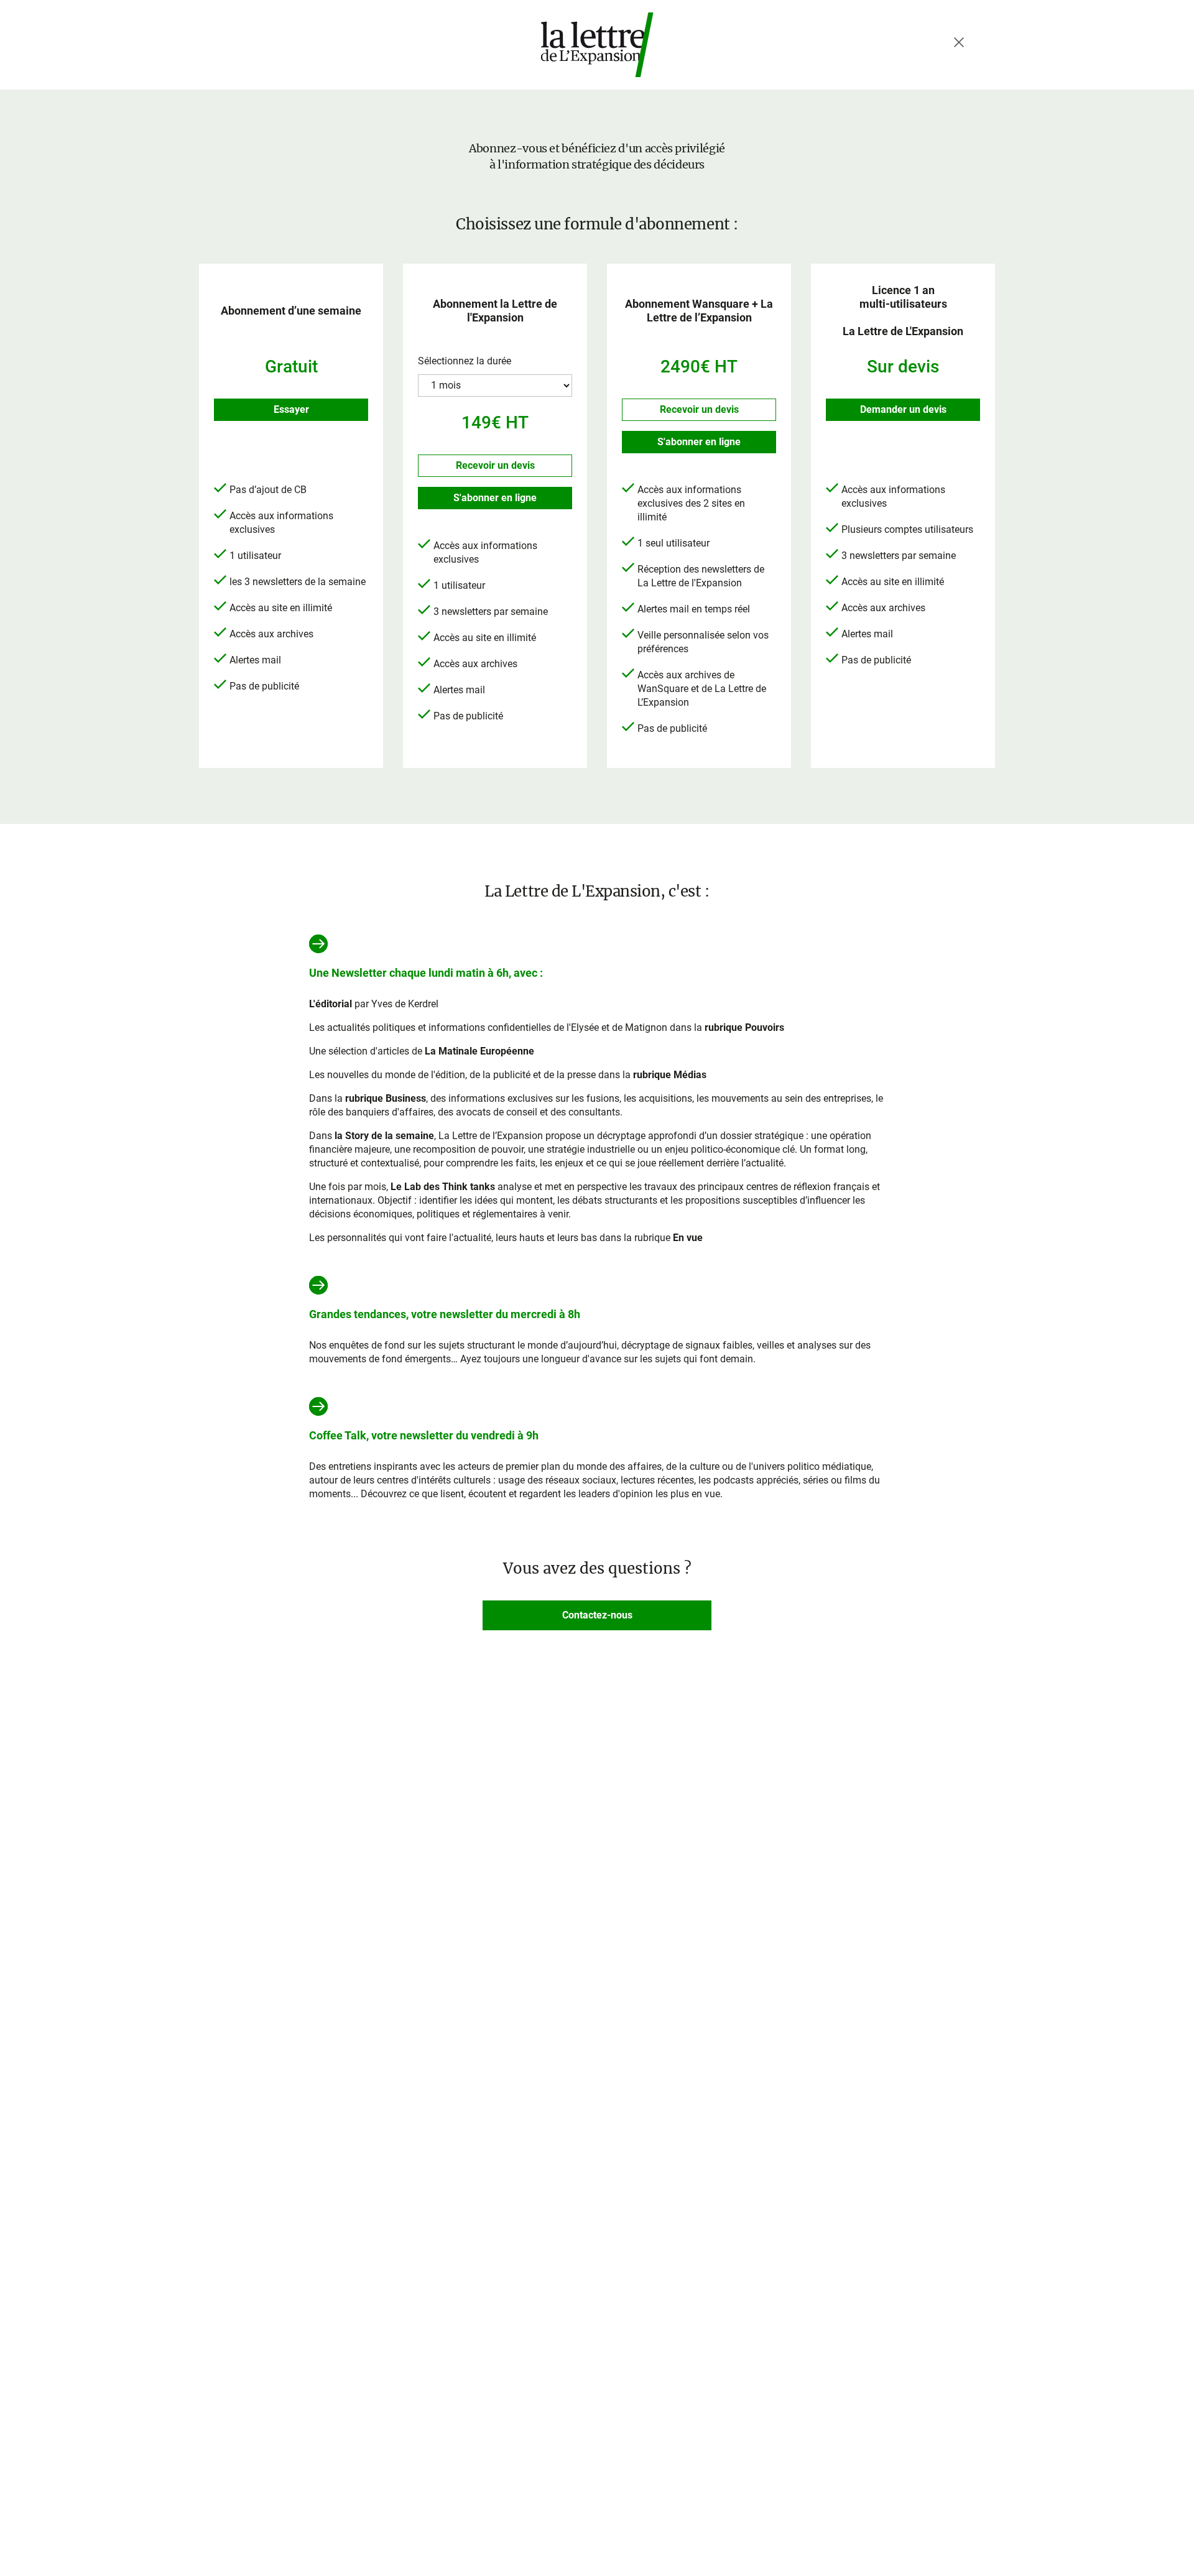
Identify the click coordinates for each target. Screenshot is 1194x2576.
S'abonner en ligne (495, 498)
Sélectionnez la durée (465, 361)
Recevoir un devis (495, 465)
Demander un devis (903, 409)
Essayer (291, 409)
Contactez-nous (597, 1615)
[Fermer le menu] (959, 42)
